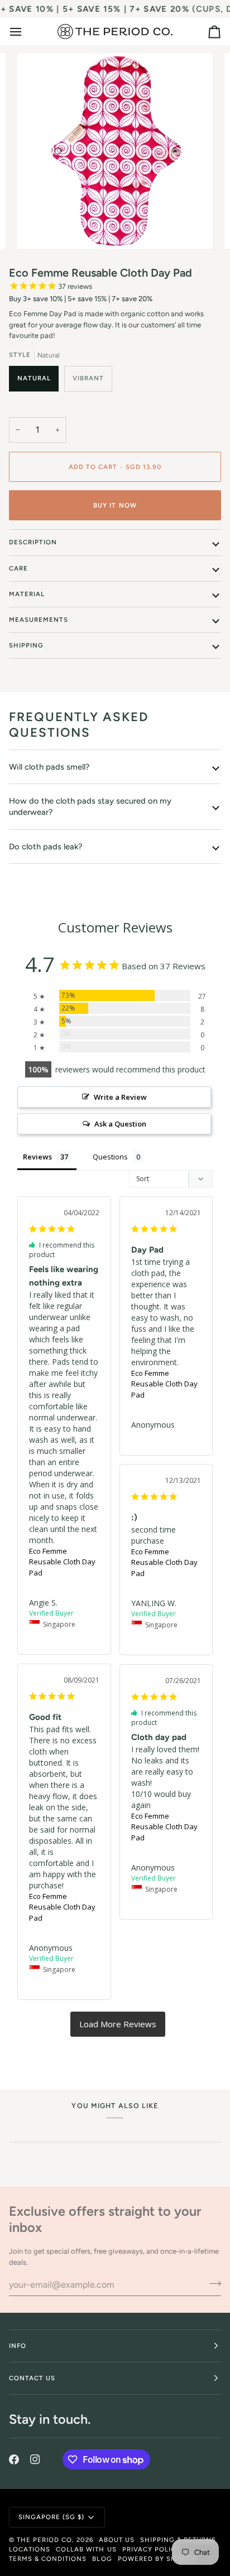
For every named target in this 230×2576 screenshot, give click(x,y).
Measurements (39, 620)
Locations (30, 2549)
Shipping (26, 645)
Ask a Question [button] (120, 1124)
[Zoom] (38, 228)
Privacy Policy (151, 2549)
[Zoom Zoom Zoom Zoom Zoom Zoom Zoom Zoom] (115, 151)
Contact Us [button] (32, 2378)
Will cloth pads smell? (49, 767)
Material (27, 594)
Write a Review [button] (120, 1097)
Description (33, 542)
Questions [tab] (110, 1157)
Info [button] (18, 2346)
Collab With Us (86, 2549)
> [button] (118, 2024)
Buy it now (115, 505)
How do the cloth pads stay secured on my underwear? (90, 806)
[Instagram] (35, 2459)
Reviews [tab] (37, 1157)
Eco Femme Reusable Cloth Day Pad (62, 1562)
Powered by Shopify (157, 2559)
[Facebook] (14, 2459)
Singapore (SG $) (51, 2517)
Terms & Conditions (48, 2559)
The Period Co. (45, 2540)
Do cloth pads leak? (45, 847)
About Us (117, 2540)
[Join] (212, 2283)
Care (18, 568)
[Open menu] (26, 32)
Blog (102, 2559)
